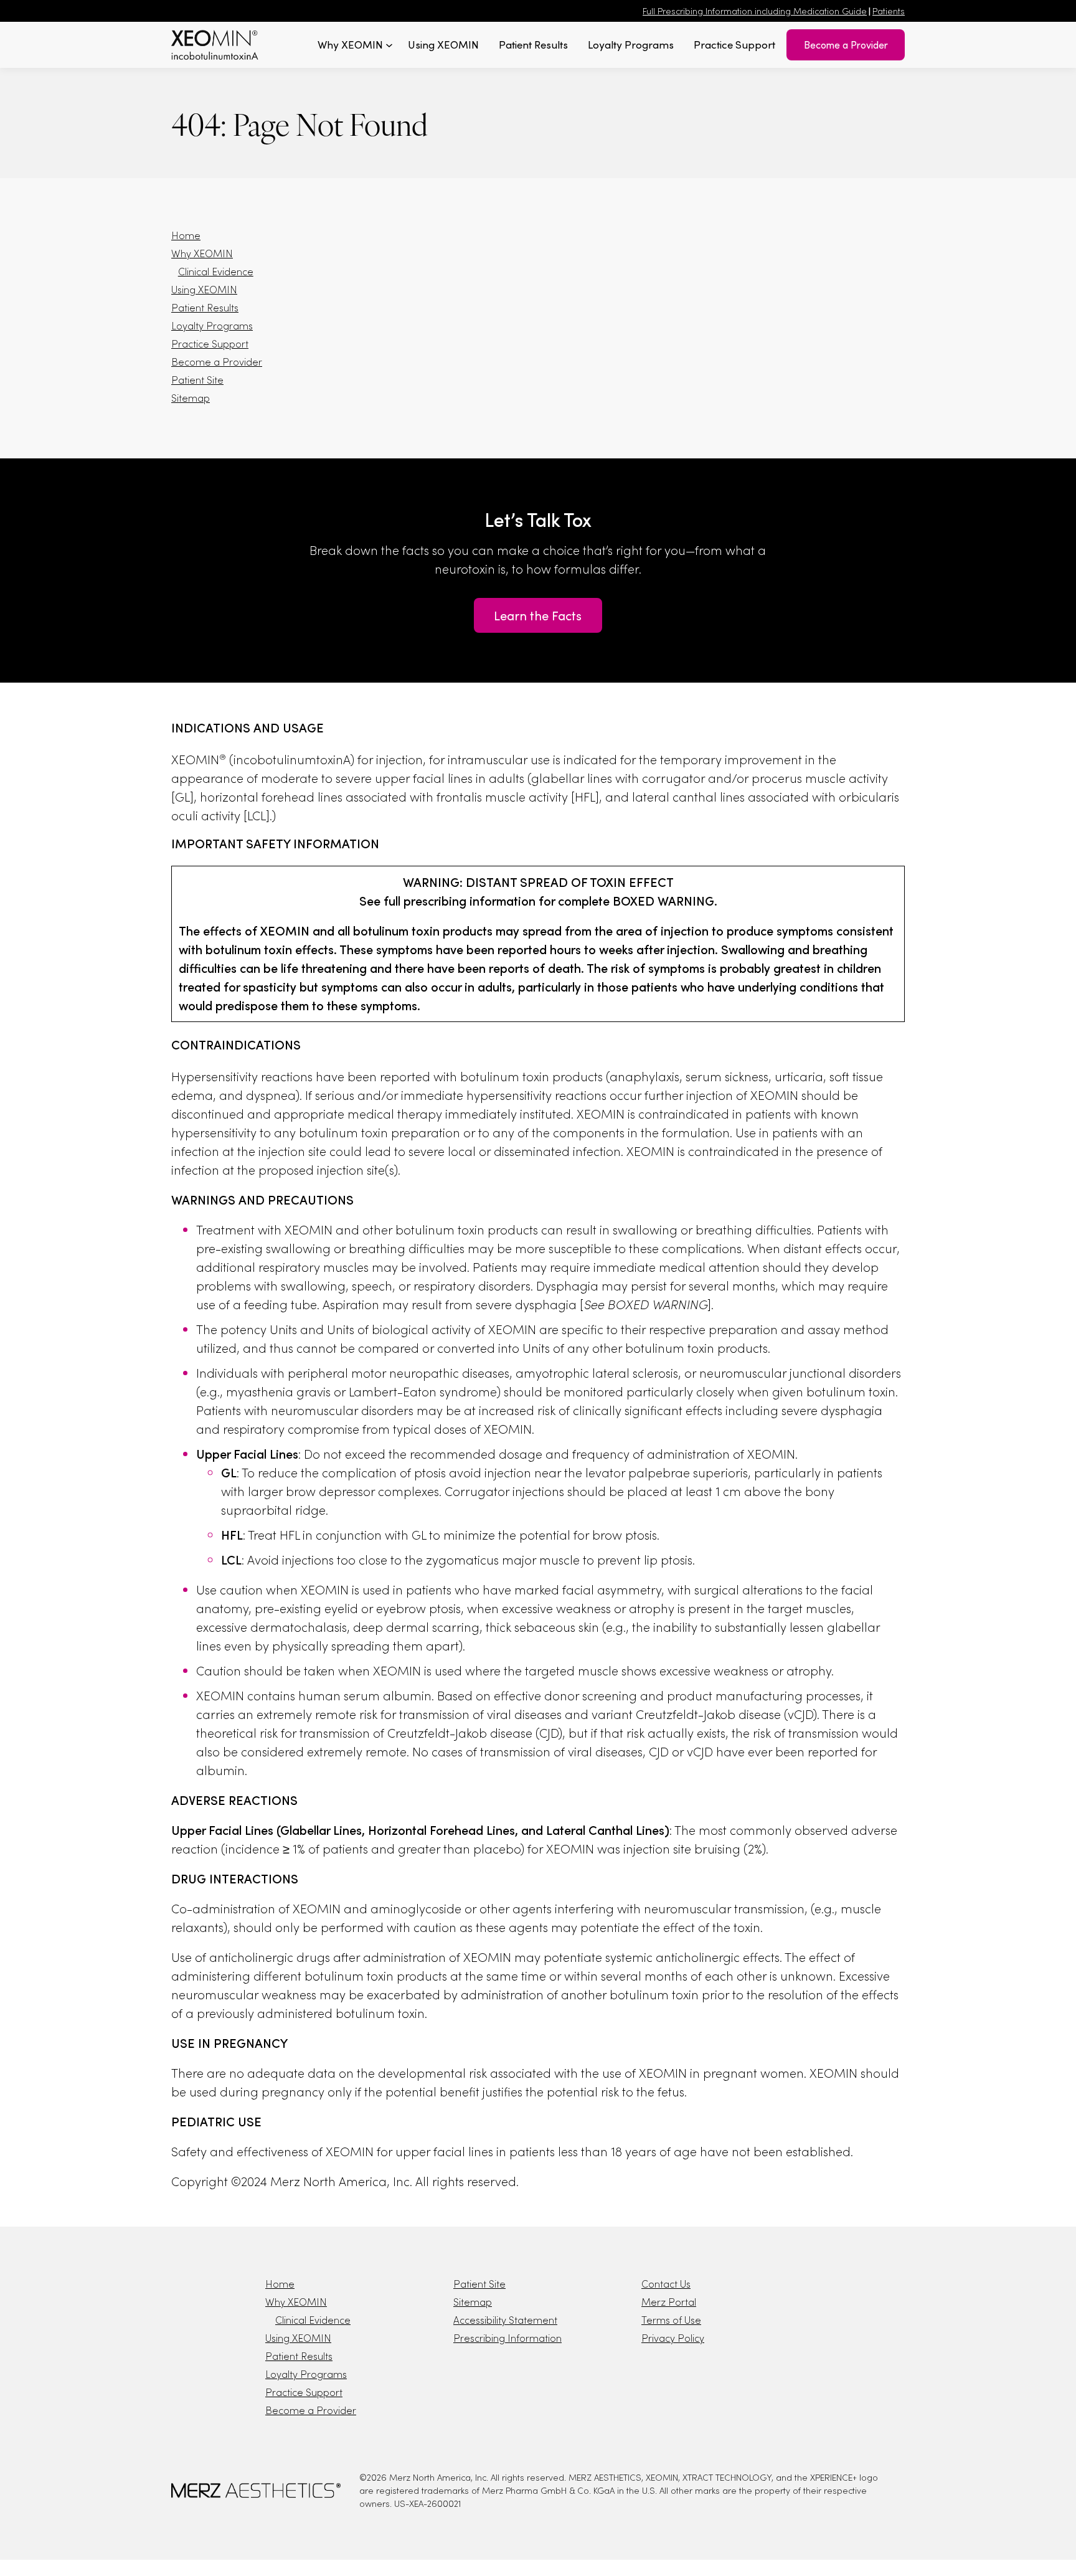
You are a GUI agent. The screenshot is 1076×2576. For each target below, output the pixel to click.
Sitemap (191, 398)
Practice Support (210, 343)
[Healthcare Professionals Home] (215, 45)
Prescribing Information (507, 2338)
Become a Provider (846, 45)
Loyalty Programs (212, 325)
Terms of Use (671, 2320)
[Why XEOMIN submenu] (389, 45)
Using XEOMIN (204, 289)
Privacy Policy (673, 2338)
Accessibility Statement (505, 2320)
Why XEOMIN (202, 253)
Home (186, 235)
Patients (889, 11)
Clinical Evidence (216, 271)
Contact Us (666, 2284)
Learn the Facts (538, 615)
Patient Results (205, 307)
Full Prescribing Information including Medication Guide (755, 11)
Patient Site (197, 380)
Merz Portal (669, 2302)
